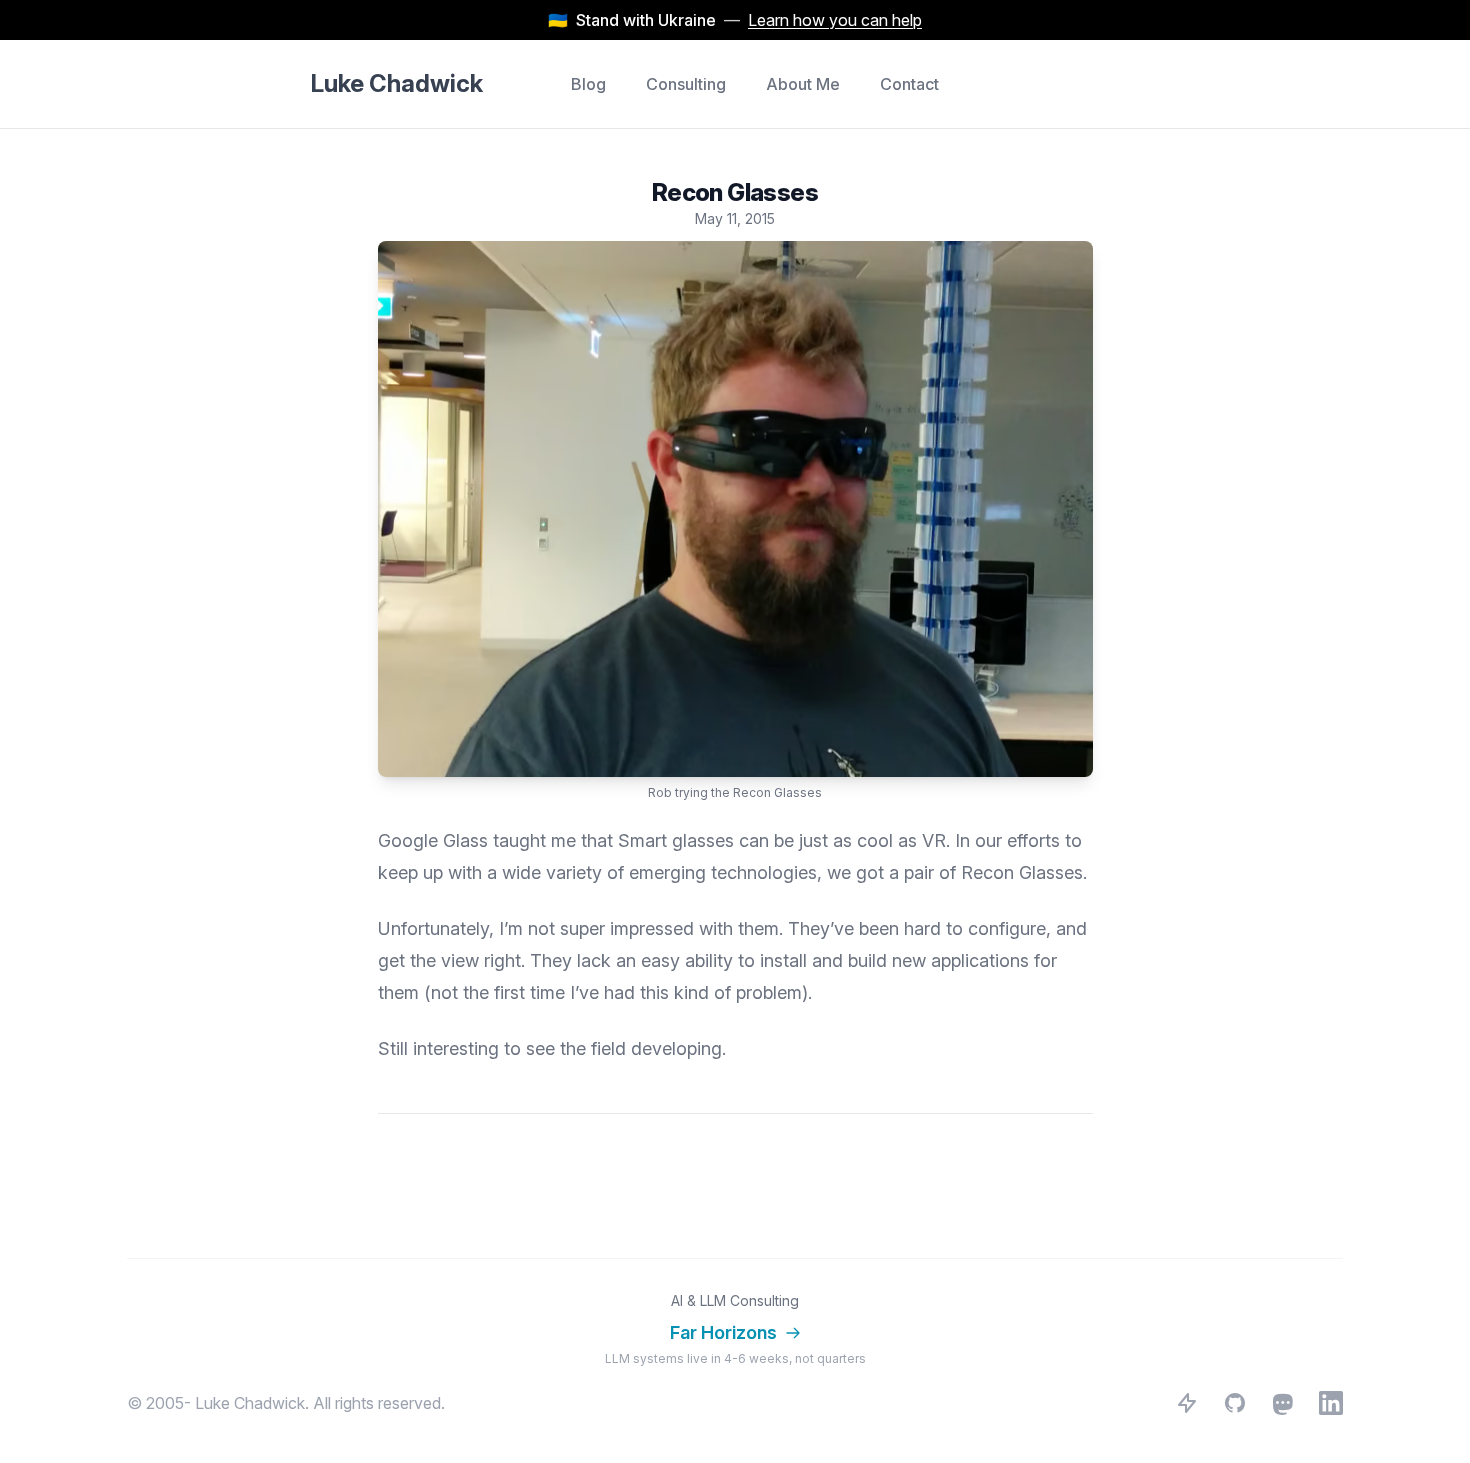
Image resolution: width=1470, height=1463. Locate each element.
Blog (588, 84)
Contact (909, 84)
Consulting (686, 84)
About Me (803, 84)
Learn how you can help (835, 20)
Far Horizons (723, 1332)
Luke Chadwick (397, 83)
